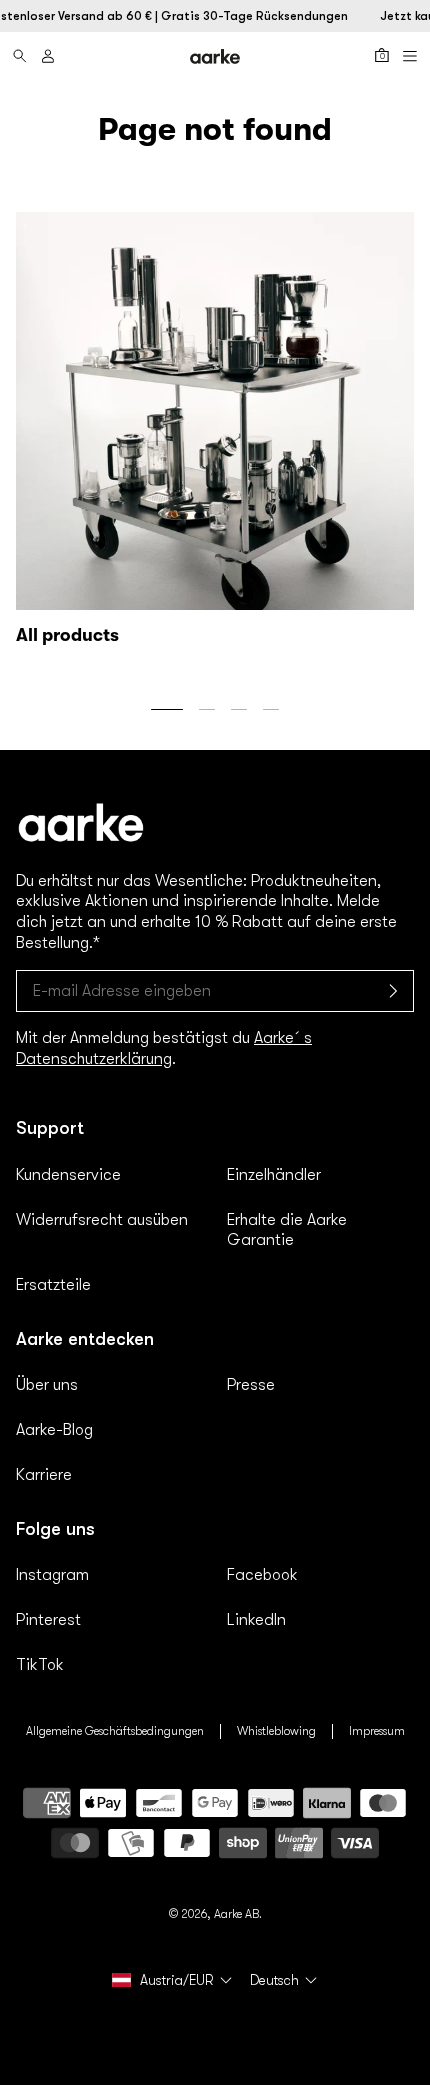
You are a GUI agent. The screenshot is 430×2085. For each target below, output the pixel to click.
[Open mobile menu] (410, 56)
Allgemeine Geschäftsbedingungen (115, 1731)
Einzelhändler (274, 1175)
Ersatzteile (53, 1285)
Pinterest (48, 1620)
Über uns (47, 1385)
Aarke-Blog (54, 1430)
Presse (251, 1385)
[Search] (20, 56)
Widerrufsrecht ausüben (102, 1220)
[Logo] (215, 56)
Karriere (44, 1475)
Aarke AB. (238, 1914)
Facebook (262, 1575)
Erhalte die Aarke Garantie (287, 1230)
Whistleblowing (276, 1731)
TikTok (40, 1665)
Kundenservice (68, 1175)
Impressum (377, 1731)
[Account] (48, 56)
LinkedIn (256, 1620)
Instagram (52, 1575)
